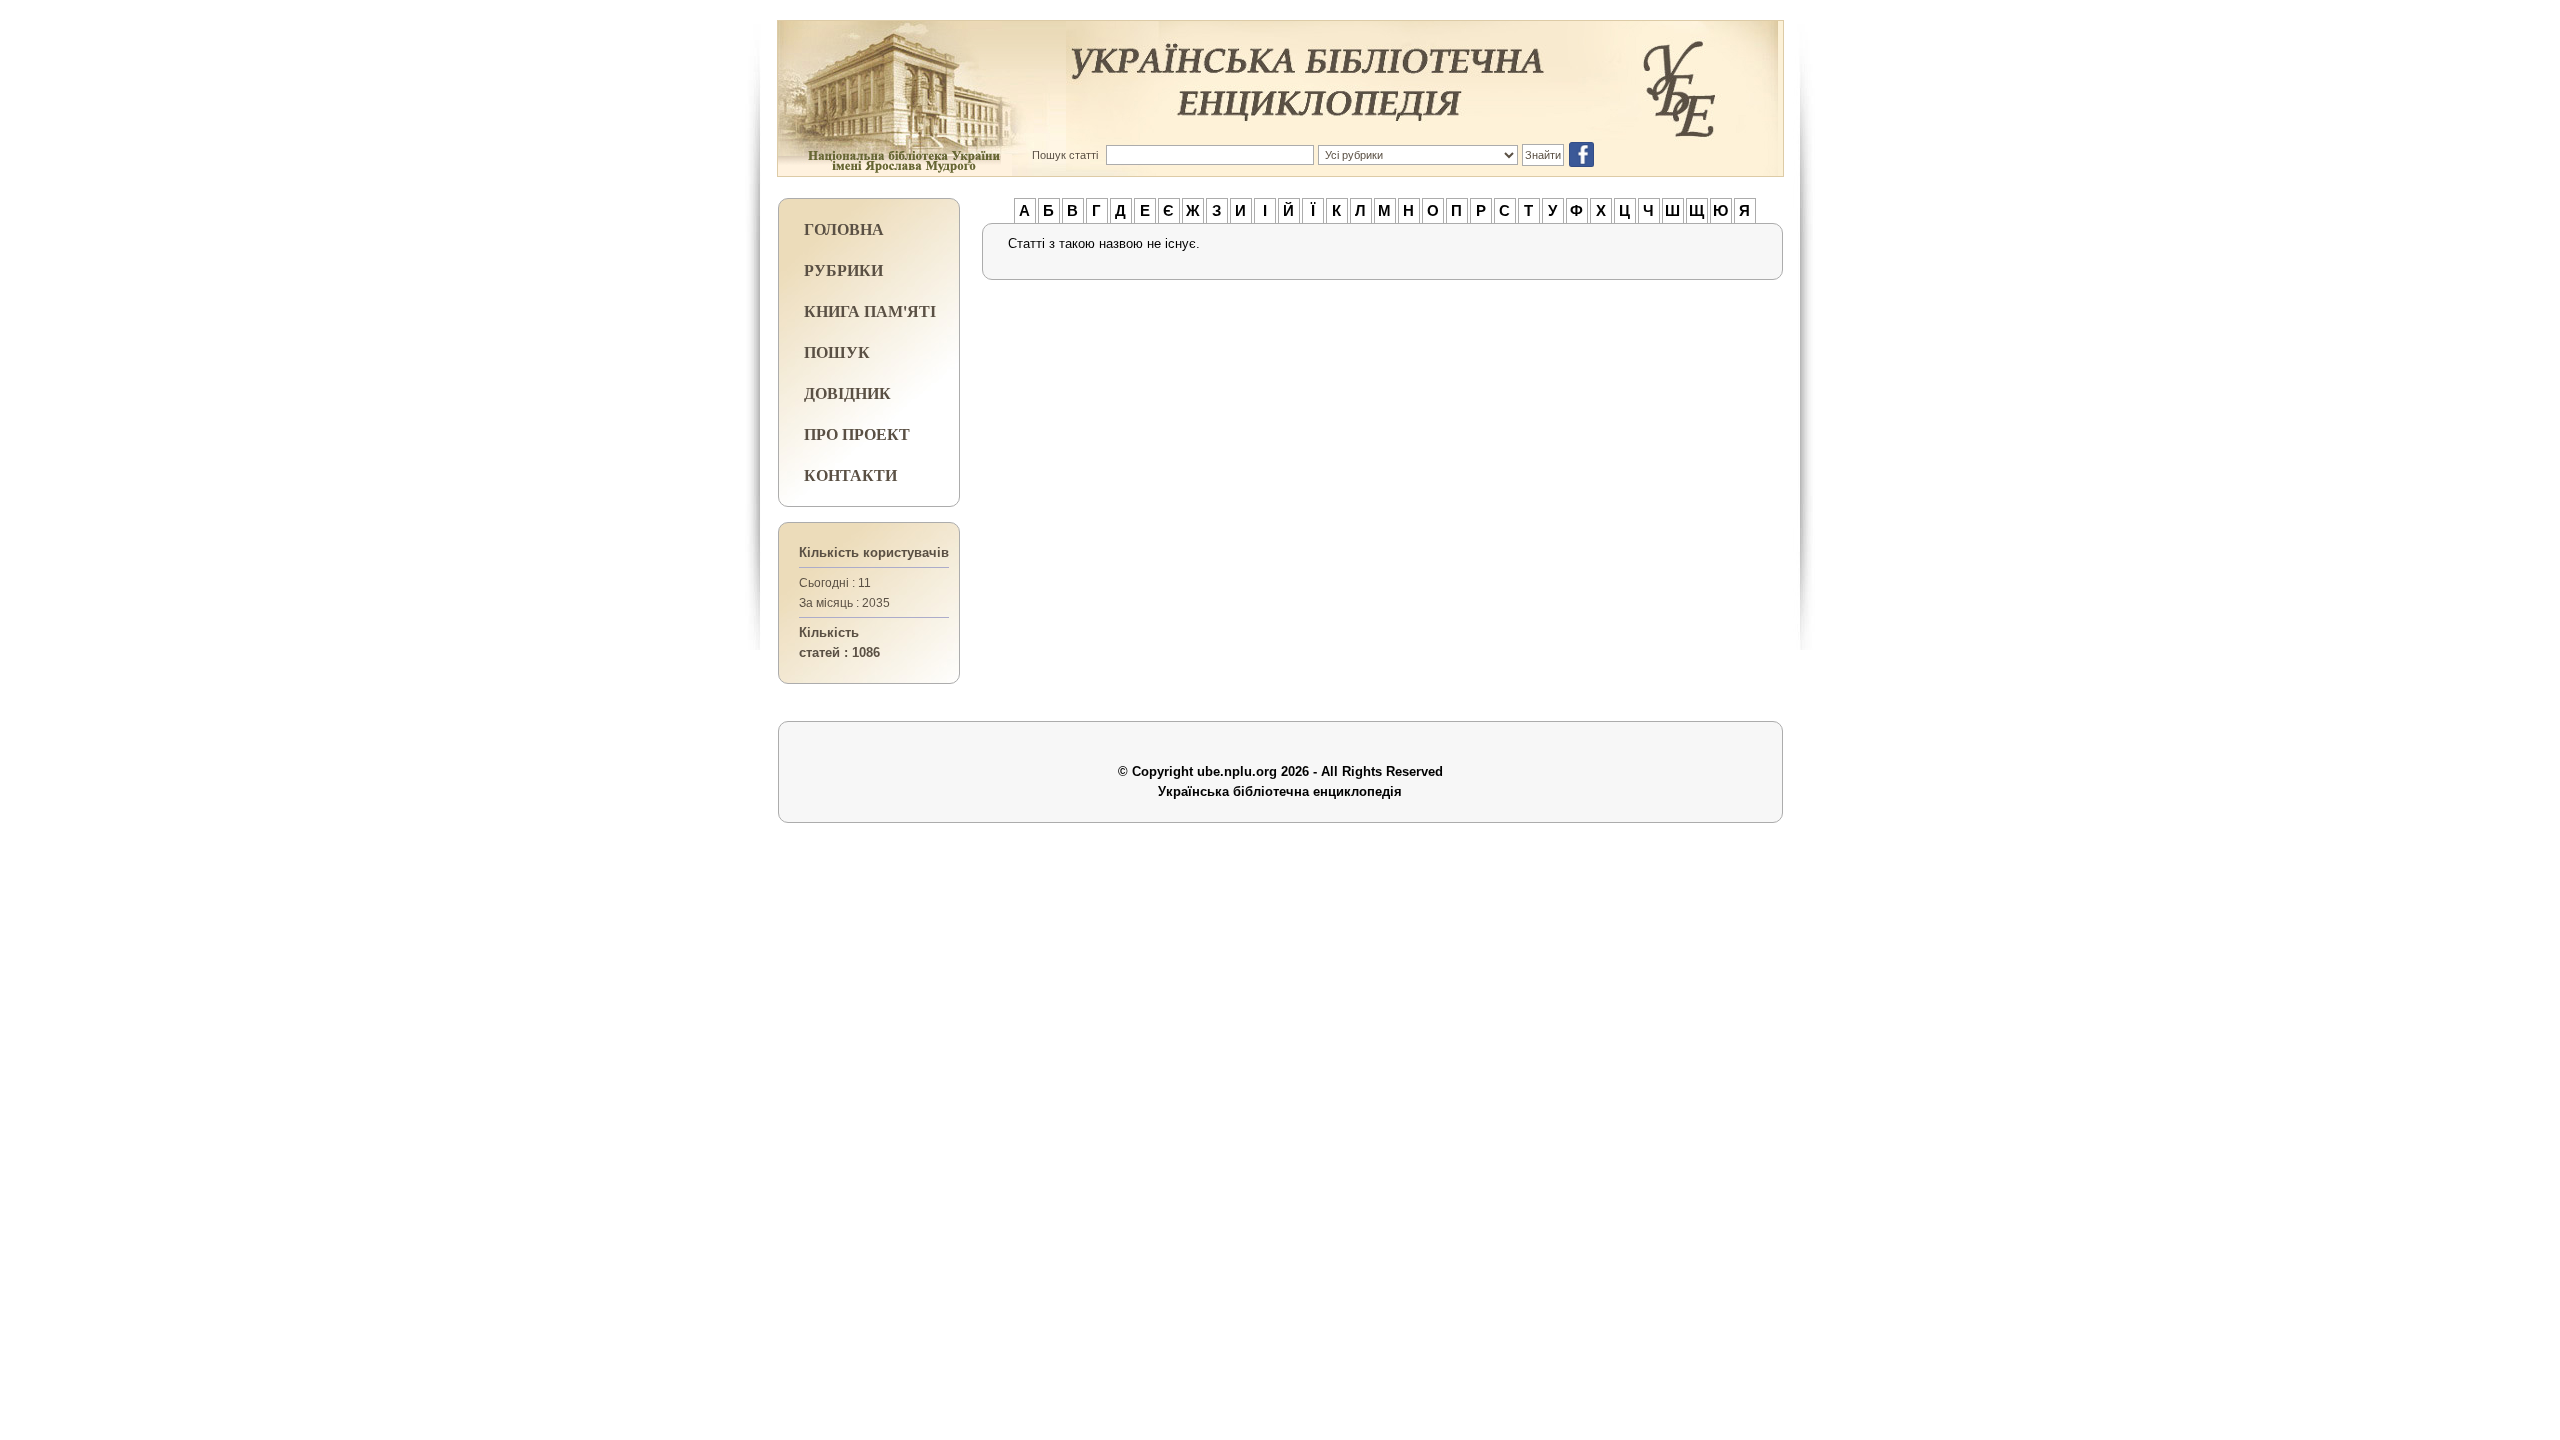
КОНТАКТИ (850, 474)
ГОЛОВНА (844, 228)
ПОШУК (837, 351)
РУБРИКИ (843, 269)
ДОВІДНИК (847, 392)
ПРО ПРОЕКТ (857, 433)
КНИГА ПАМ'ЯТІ (870, 310)
